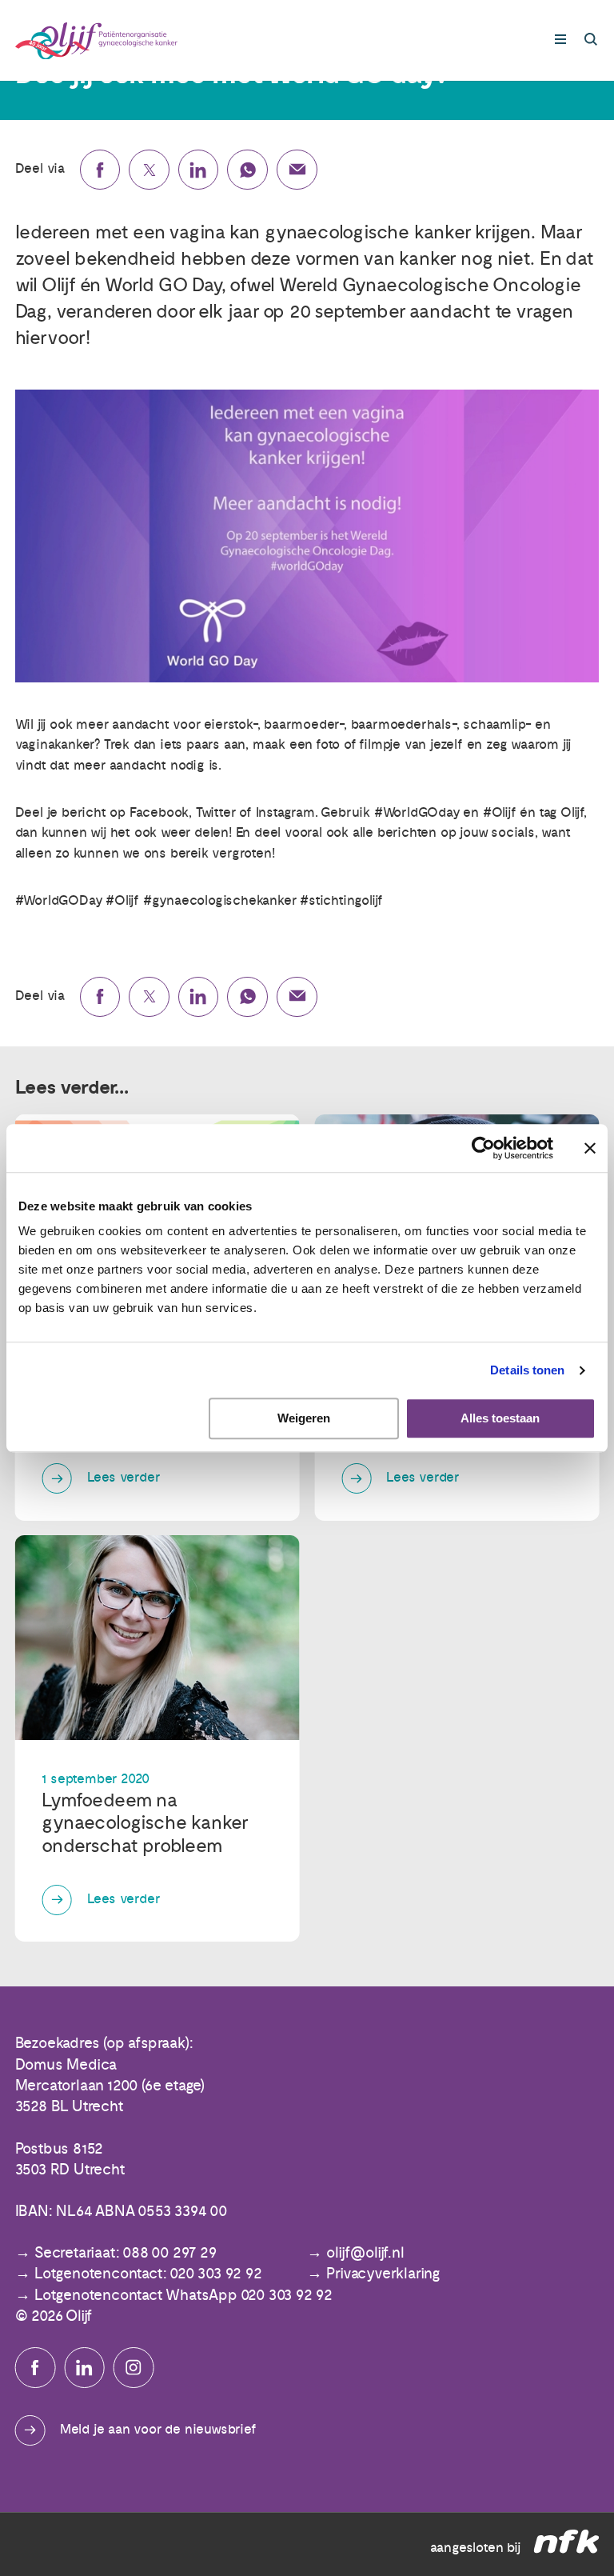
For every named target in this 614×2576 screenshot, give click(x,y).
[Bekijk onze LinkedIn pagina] (84, 2368)
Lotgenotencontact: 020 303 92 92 (148, 2274)
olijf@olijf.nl (365, 2253)
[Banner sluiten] (590, 1148)
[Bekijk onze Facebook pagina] (36, 2368)
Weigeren (304, 1419)
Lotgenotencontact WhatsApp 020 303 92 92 (183, 2296)
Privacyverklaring (383, 2274)
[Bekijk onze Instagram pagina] (134, 2368)
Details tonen (527, 1370)
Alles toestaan (500, 1419)
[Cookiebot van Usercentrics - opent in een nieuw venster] (483, 1148)
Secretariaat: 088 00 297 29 (126, 2253)
